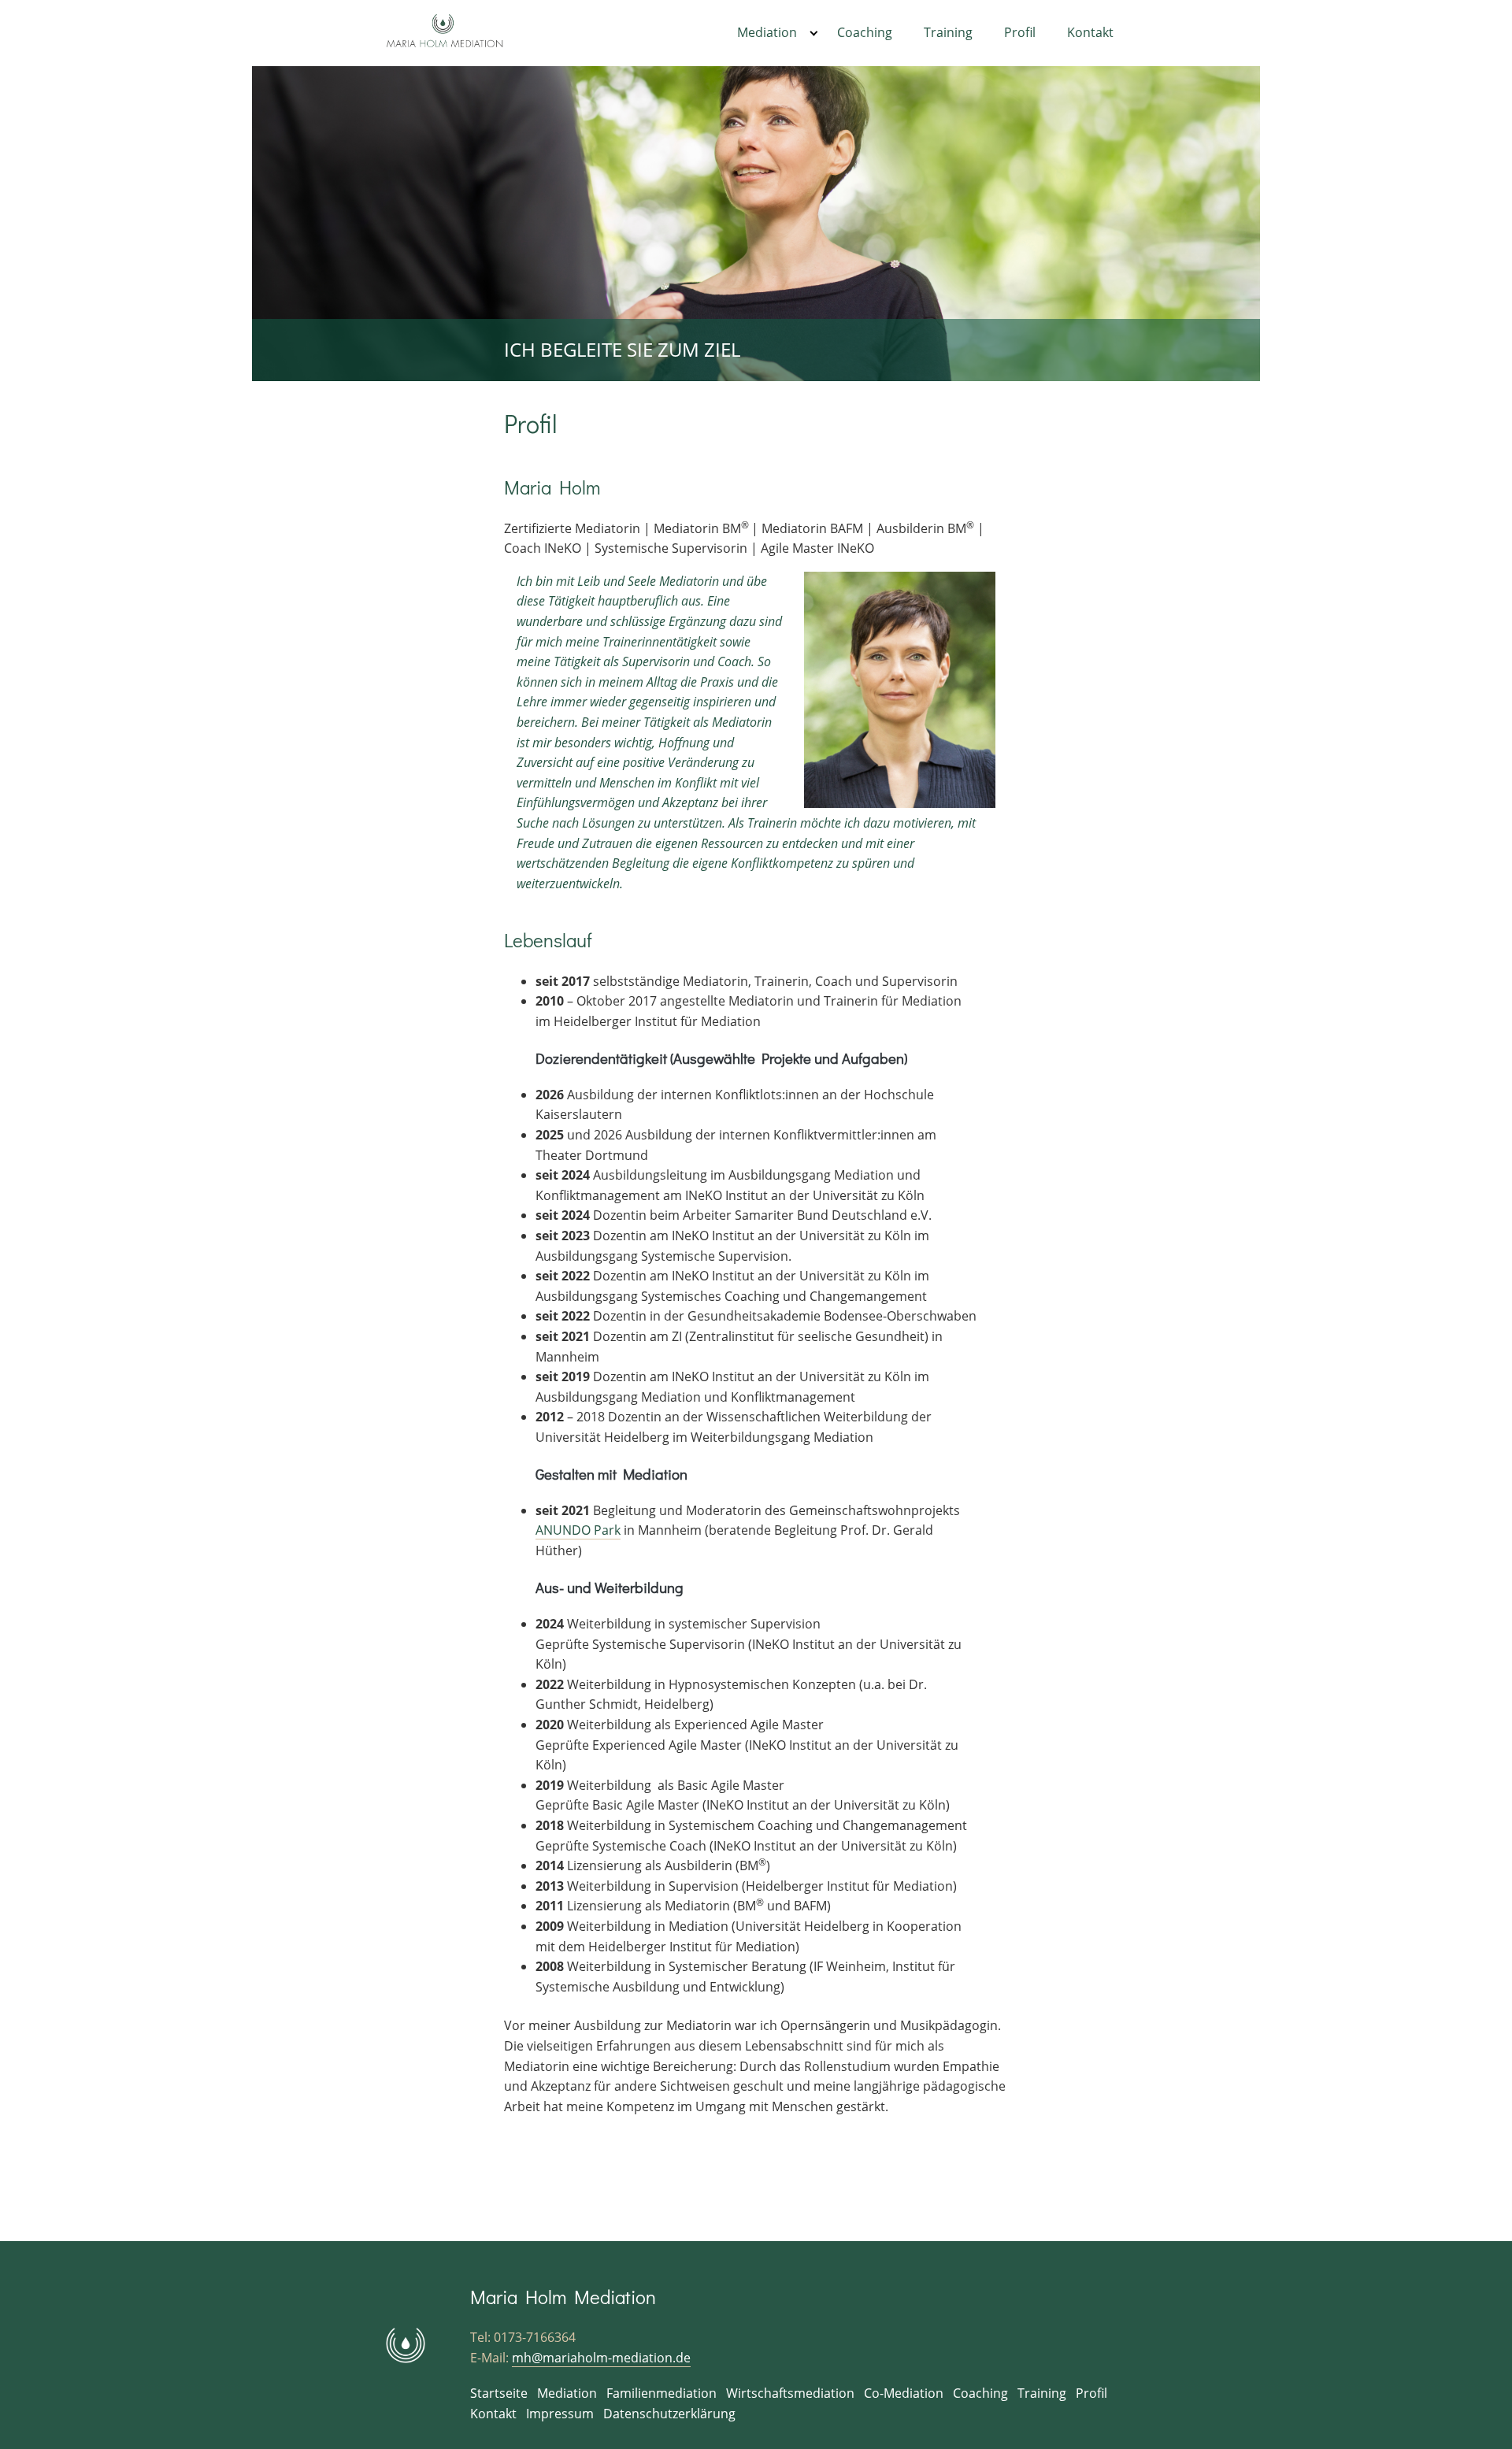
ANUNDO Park (578, 1530)
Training (948, 32)
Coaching (865, 32)
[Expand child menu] (814, 33)
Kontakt (1090, 32)
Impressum (560, 2414)
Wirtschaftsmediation (790, 2393)
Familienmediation (661, 2393)
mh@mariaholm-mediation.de (601, 2358)
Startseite (499, 2393)
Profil (1020, 32)
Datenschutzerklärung (669, 2414)
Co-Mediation (904, 2393)
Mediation (767, 32)
